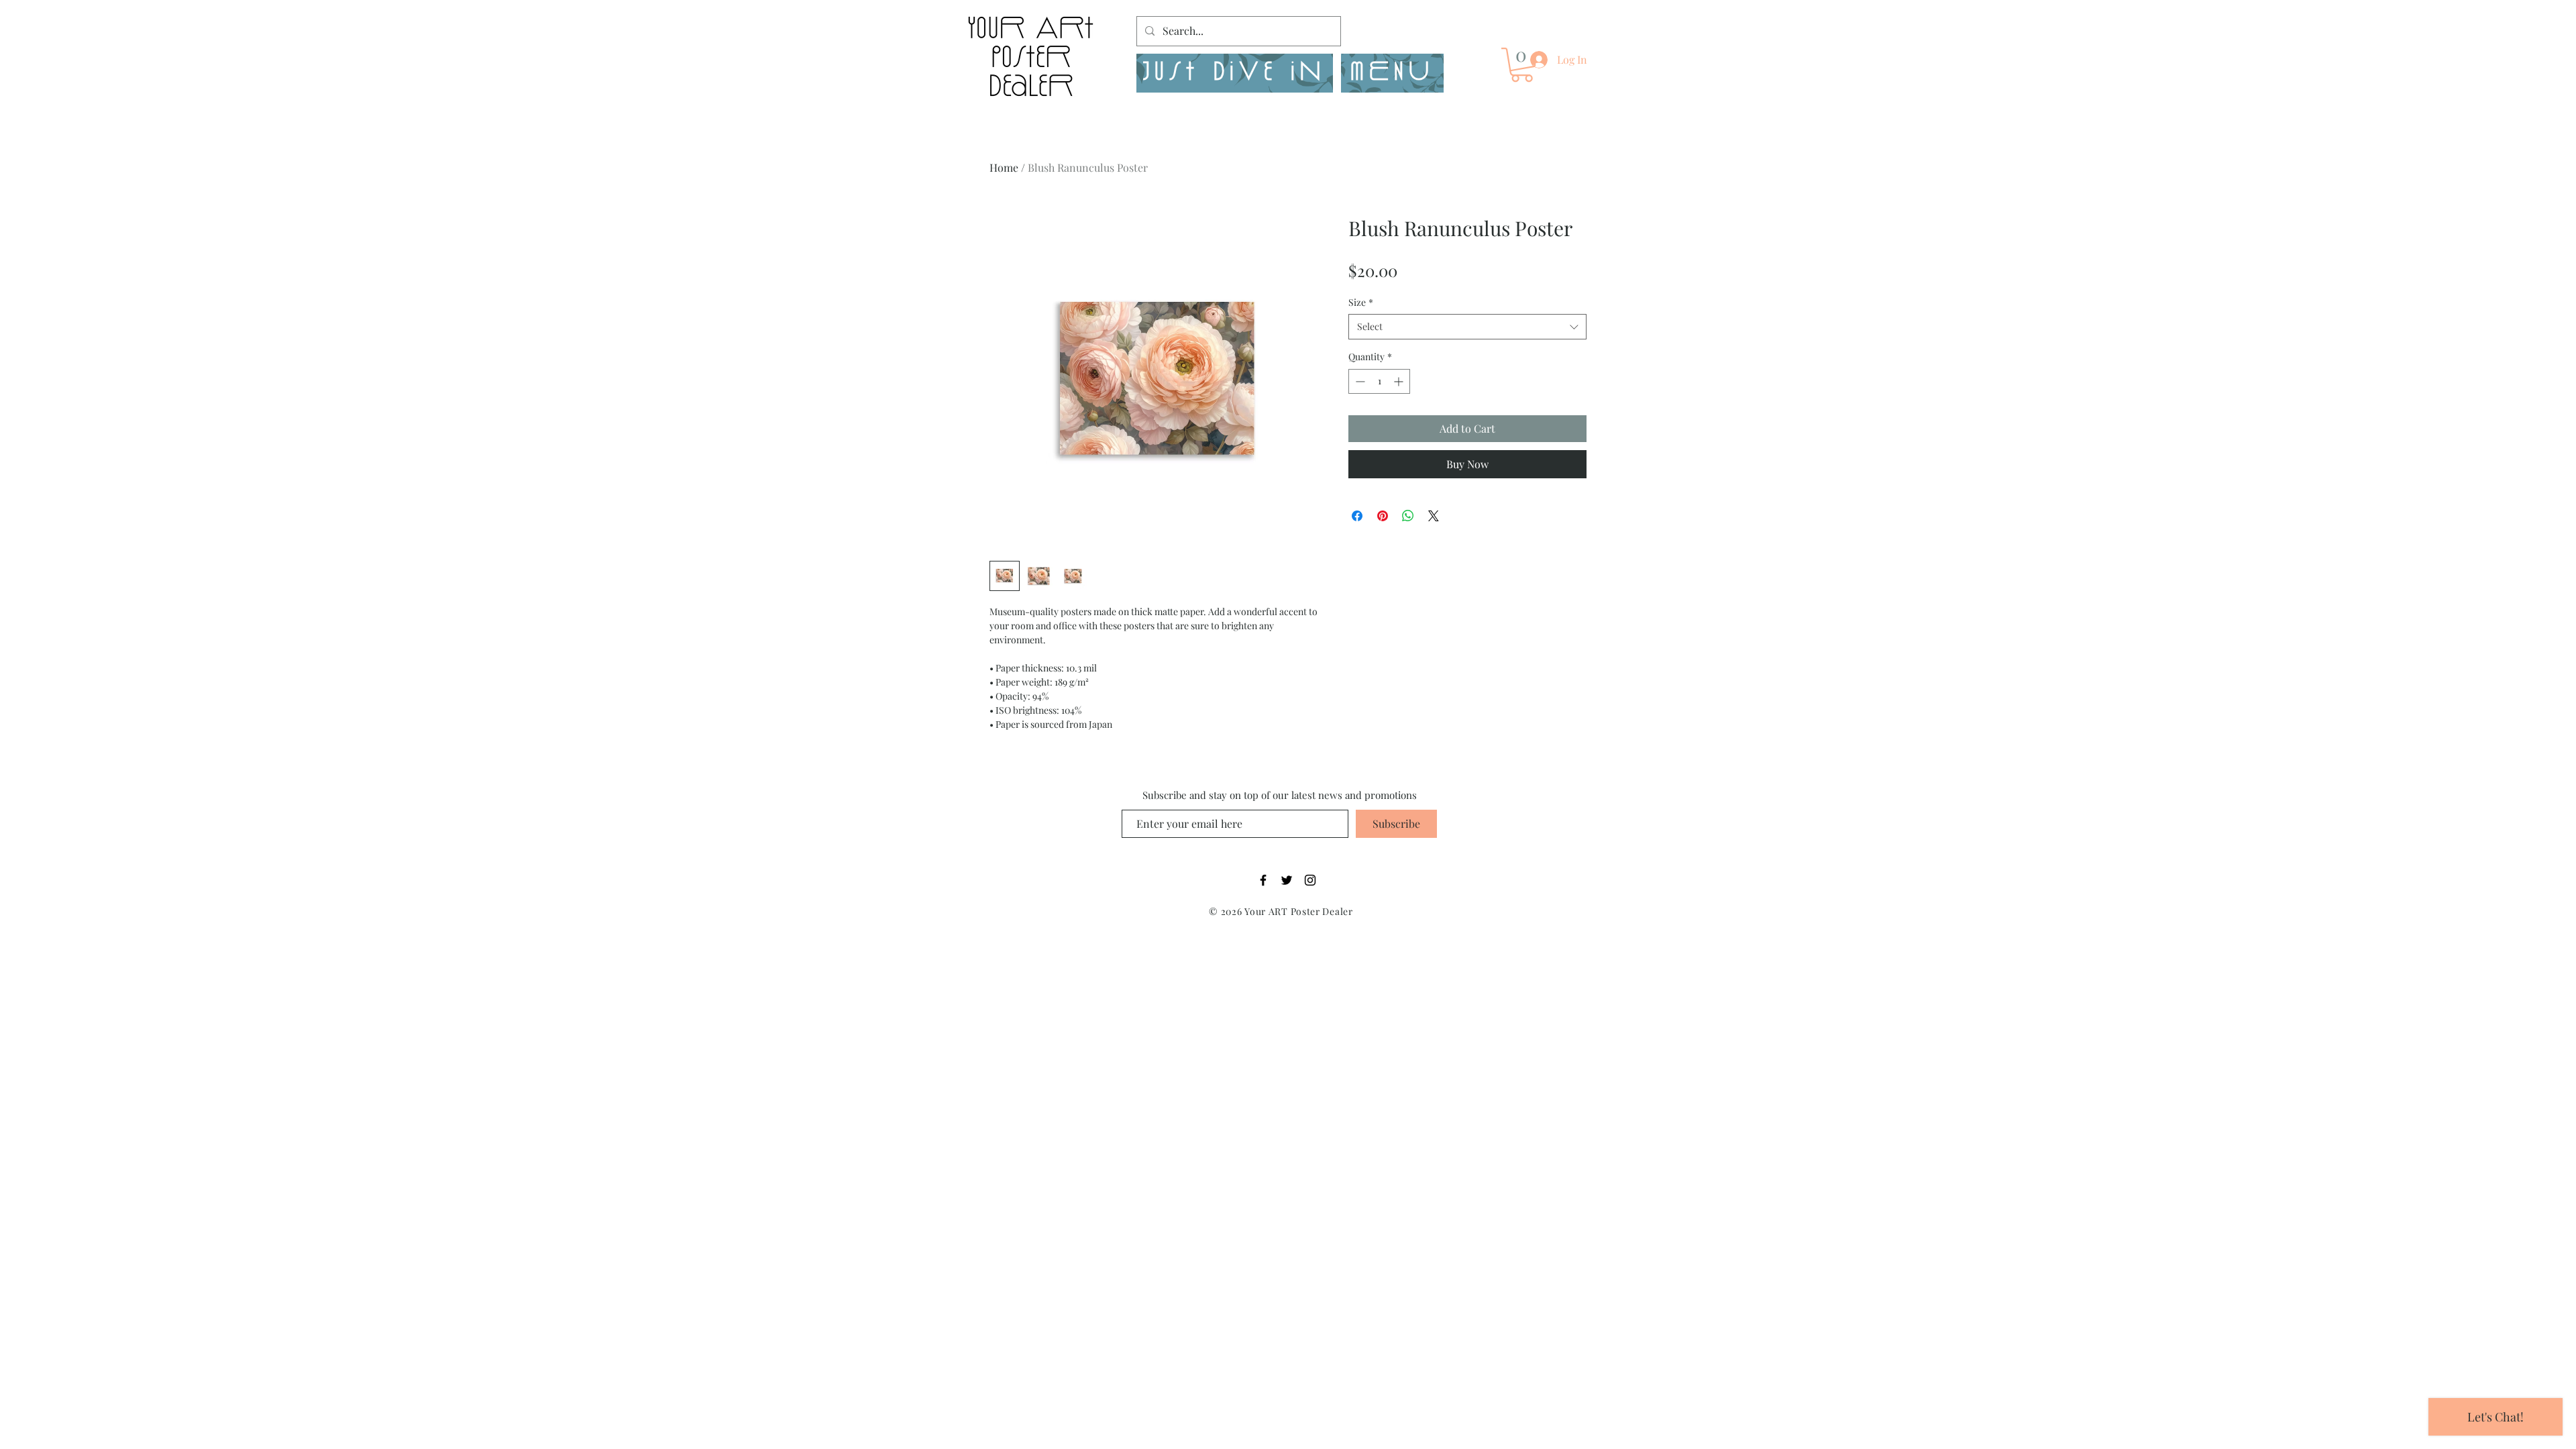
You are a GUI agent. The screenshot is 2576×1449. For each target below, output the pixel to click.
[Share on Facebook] (1357, 516)
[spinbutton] (1379, 381)
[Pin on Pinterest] (1383, 516)
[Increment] (1400, 381)
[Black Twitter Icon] (1287, 880)
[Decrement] (1359, 381)
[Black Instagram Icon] (1310, 880)
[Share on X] (1434, 516)
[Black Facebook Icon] (1263, 880)
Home (1004, 167)
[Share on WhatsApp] (1408, 516)
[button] (1392, 73)
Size (1361, 302)
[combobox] (1467, 327)
